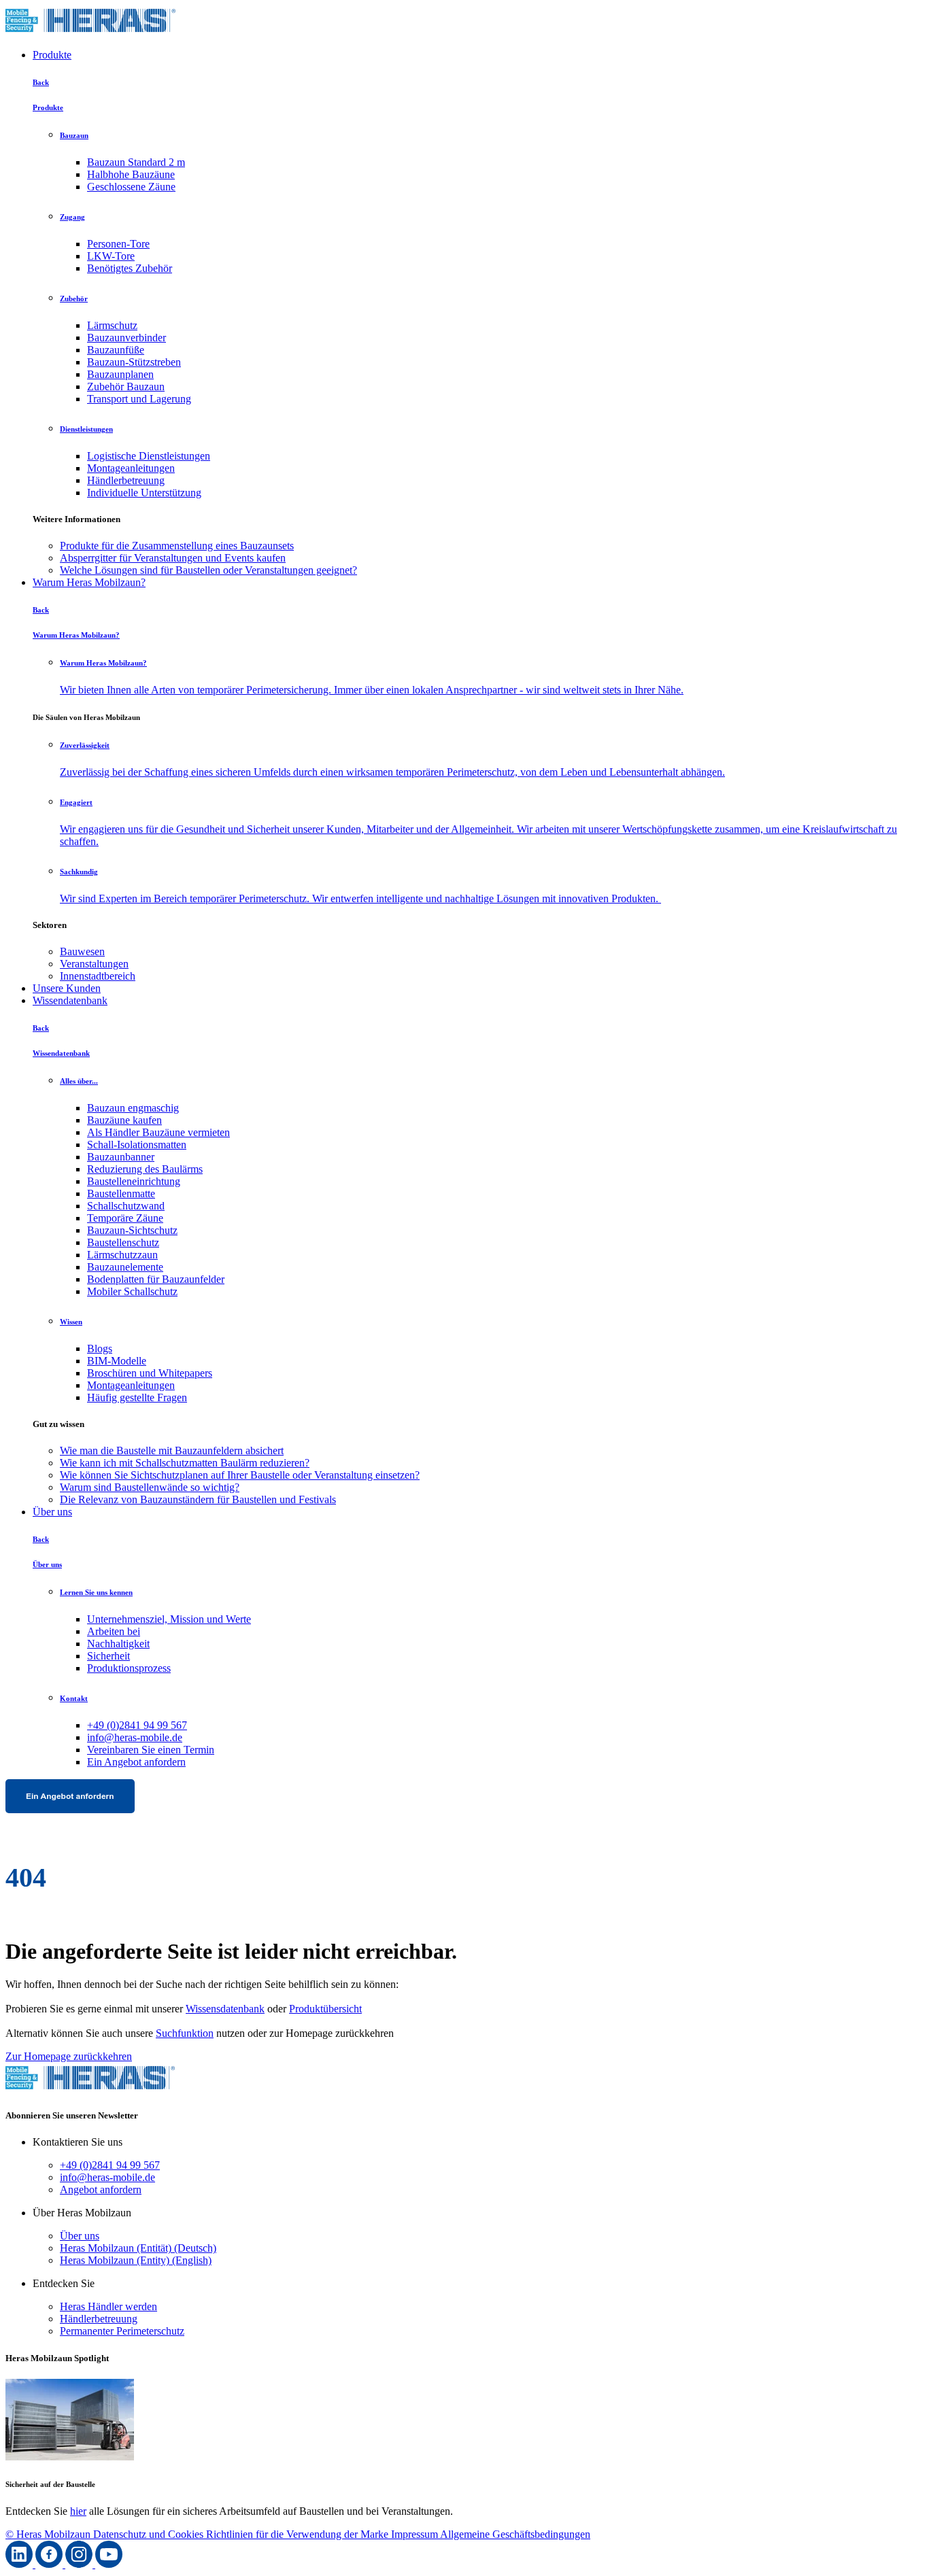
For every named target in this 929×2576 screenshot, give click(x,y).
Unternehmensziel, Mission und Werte (169, 1619)
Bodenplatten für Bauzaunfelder (156, 1279)
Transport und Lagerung (139, 399)
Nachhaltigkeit (118, 1644)
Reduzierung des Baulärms (145, 1169)
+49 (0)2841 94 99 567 (137, 1725)
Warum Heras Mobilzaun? (89, 582)
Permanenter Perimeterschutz (122, 2331)
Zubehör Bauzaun (126, 387)
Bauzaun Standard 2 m (136, 162)
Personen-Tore (118, 244)
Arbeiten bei (114, 1631)
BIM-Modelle (117, 1361)
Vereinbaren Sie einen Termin (151, 1750)
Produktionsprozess (129, 1668)
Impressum (416, 2534)
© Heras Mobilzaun (49, 2534)
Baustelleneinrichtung (134, 1181)
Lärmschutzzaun (122, 1255)
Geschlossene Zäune (131, 187)
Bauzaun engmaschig (133, 1108)
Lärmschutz (112, 325)
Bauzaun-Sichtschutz (132, 1230)
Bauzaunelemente (125, 1267)
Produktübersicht (325, 2009)
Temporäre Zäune (125, 1218)
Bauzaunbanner (121, 1157)
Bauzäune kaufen (124, 1120)
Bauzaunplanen (120, 374)
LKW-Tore (111, 256)
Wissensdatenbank (225, 2009)
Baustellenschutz (123, 1242)
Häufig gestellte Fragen (137, 1397)
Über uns (52, 1512)
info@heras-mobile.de (135, 1737)
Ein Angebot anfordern (136, 1762)
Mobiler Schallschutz (132, 1291)
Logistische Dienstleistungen (149, 456)
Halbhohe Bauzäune (131, 174)
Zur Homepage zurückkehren (69, 2056)
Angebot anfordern (101, 2189)
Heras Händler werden (108, 2306)
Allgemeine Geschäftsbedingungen (515, 2534)
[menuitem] (492, 546)
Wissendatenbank (70, 1000)
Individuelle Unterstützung (144, 493)
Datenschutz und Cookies (150, 2534)
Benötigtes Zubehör (130, 268)
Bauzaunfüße (116, 350)
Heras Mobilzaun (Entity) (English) (136, 2260)
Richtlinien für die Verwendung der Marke (299, 2534)
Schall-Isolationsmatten (137, 1145)
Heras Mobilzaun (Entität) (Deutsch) (138, 2248)
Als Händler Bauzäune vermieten (158, 1132)
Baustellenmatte (121, 1193)
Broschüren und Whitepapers (150, 1373)
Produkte (52, 55)
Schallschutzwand (126, 1206)
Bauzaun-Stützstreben (134, 362)
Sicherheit (108, 1656)
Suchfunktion (185, 2033)
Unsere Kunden (67, 988)
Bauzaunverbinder (126, 338)
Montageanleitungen (131, 468)
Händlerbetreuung (126, 480)
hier (78, 2511)
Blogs (100, 1349)
